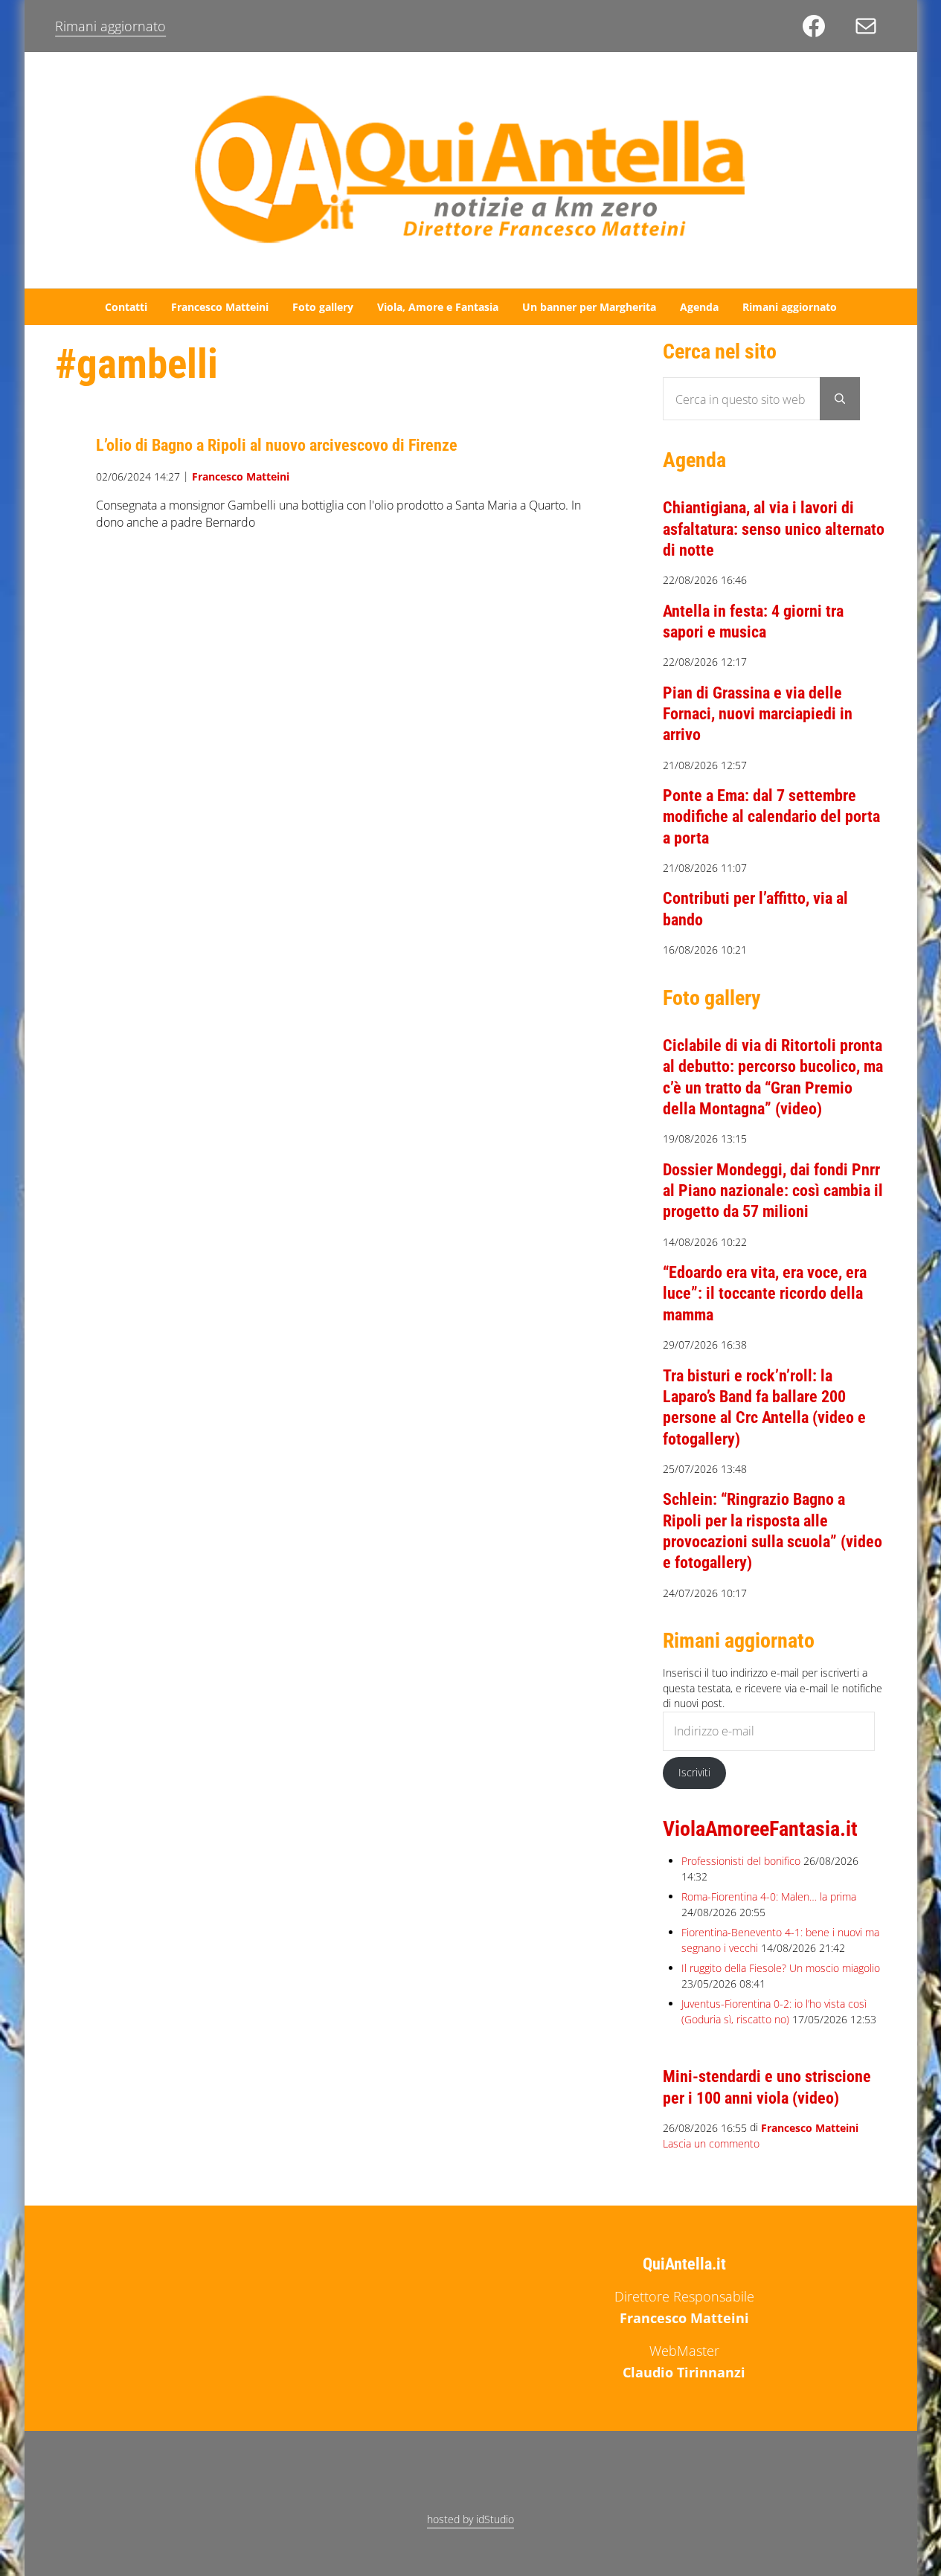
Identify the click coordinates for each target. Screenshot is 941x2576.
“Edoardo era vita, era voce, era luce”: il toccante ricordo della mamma (765, 1293)
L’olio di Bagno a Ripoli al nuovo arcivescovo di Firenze (277, 445)
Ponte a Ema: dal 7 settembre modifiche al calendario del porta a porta (771, 816)
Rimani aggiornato (110, 26)
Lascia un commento (711, 2143)
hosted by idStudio (470, 2519)
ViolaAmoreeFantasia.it (760, 1829)
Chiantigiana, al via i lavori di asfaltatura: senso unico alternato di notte (774, 529)
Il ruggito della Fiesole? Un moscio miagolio (781, 1968)
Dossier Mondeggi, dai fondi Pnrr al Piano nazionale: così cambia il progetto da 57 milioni (773, 1191)
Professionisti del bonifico (741, 1861)
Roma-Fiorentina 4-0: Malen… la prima (769, 1896)
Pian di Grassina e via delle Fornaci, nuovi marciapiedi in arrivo (758, 714)
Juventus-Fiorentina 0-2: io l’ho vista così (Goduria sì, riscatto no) (774, 2011)
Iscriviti (694, 1772)
